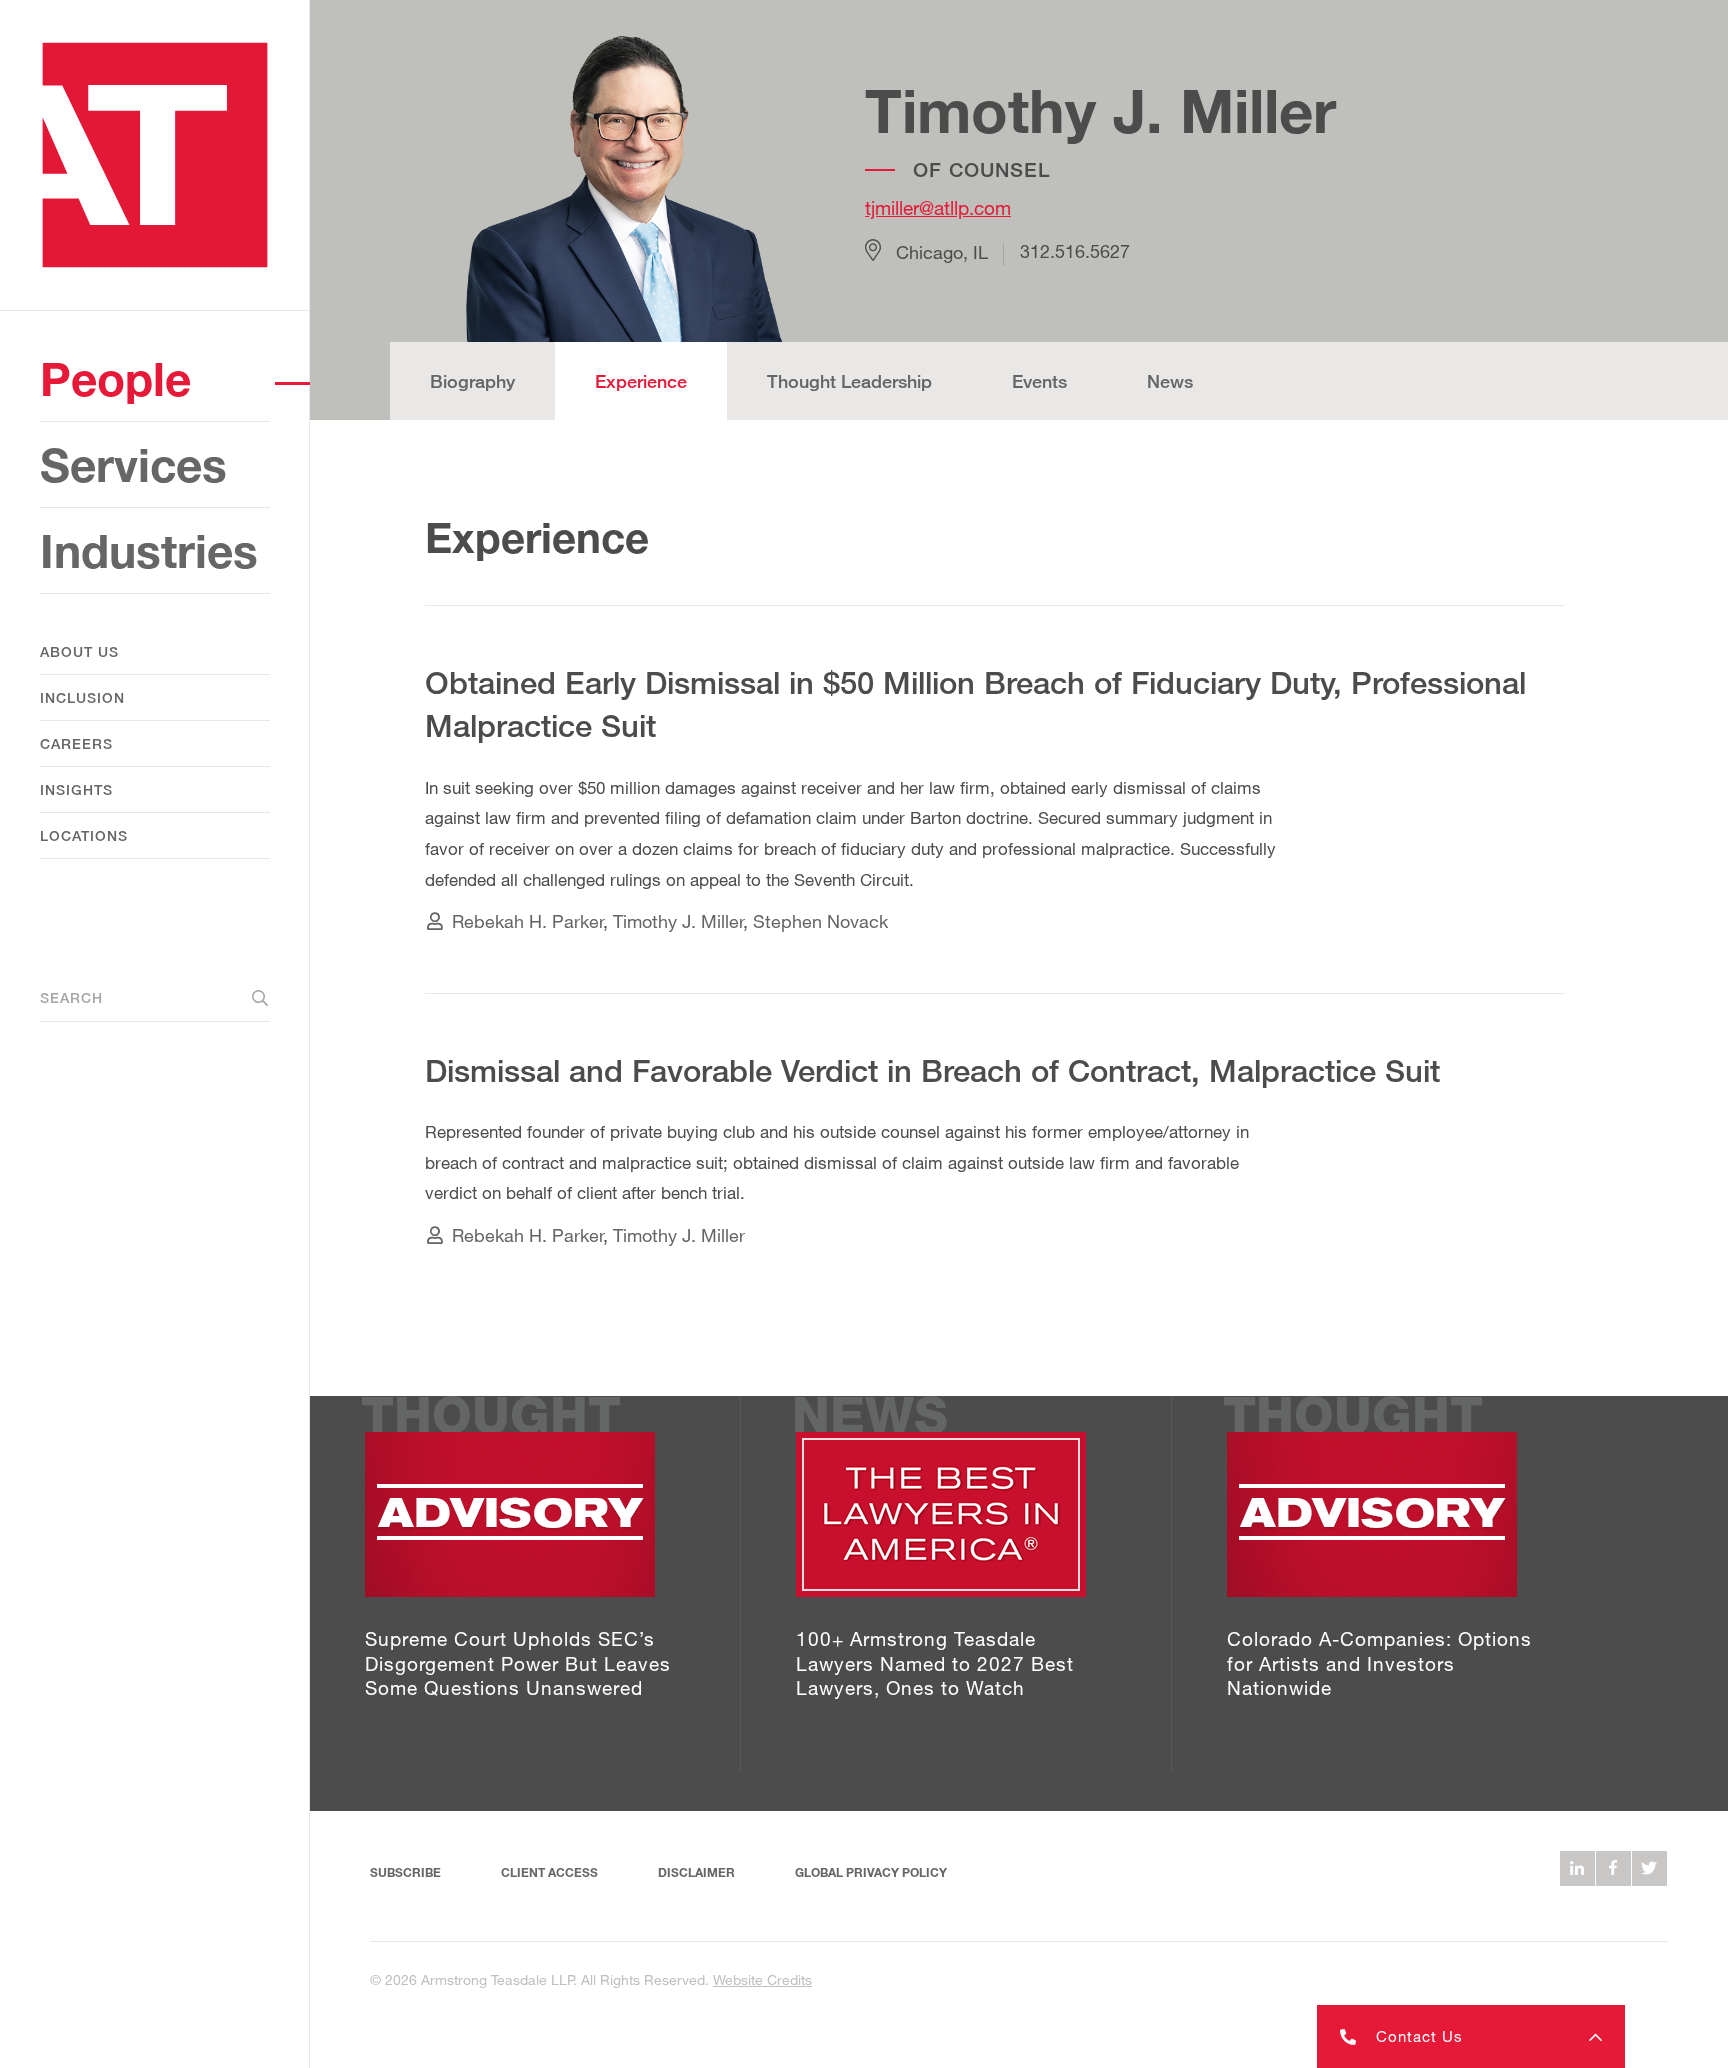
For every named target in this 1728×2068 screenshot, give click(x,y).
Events (1039, 381)
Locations (84, 835)
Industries (149, 550)
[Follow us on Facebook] (1613, 1868)
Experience (641, 381)
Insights (76, 789)
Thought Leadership (849, 381)
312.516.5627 (1075, 252)
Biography (472, 381)
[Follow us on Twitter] (1649, 1868)
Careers (76, 743)
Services (133, 464)
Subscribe (405, 1872)
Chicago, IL (942, 252)
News (1170, 381)
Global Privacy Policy (871, 1872)
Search (71, 997)
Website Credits (762, 1979)
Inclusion (82, 697)
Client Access (549, 1872)
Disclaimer (696, 1872)
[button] (1471, 2036)
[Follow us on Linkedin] (1577, 1868)
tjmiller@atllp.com (938, 207)
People (115, 378)
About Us (79, 651)
